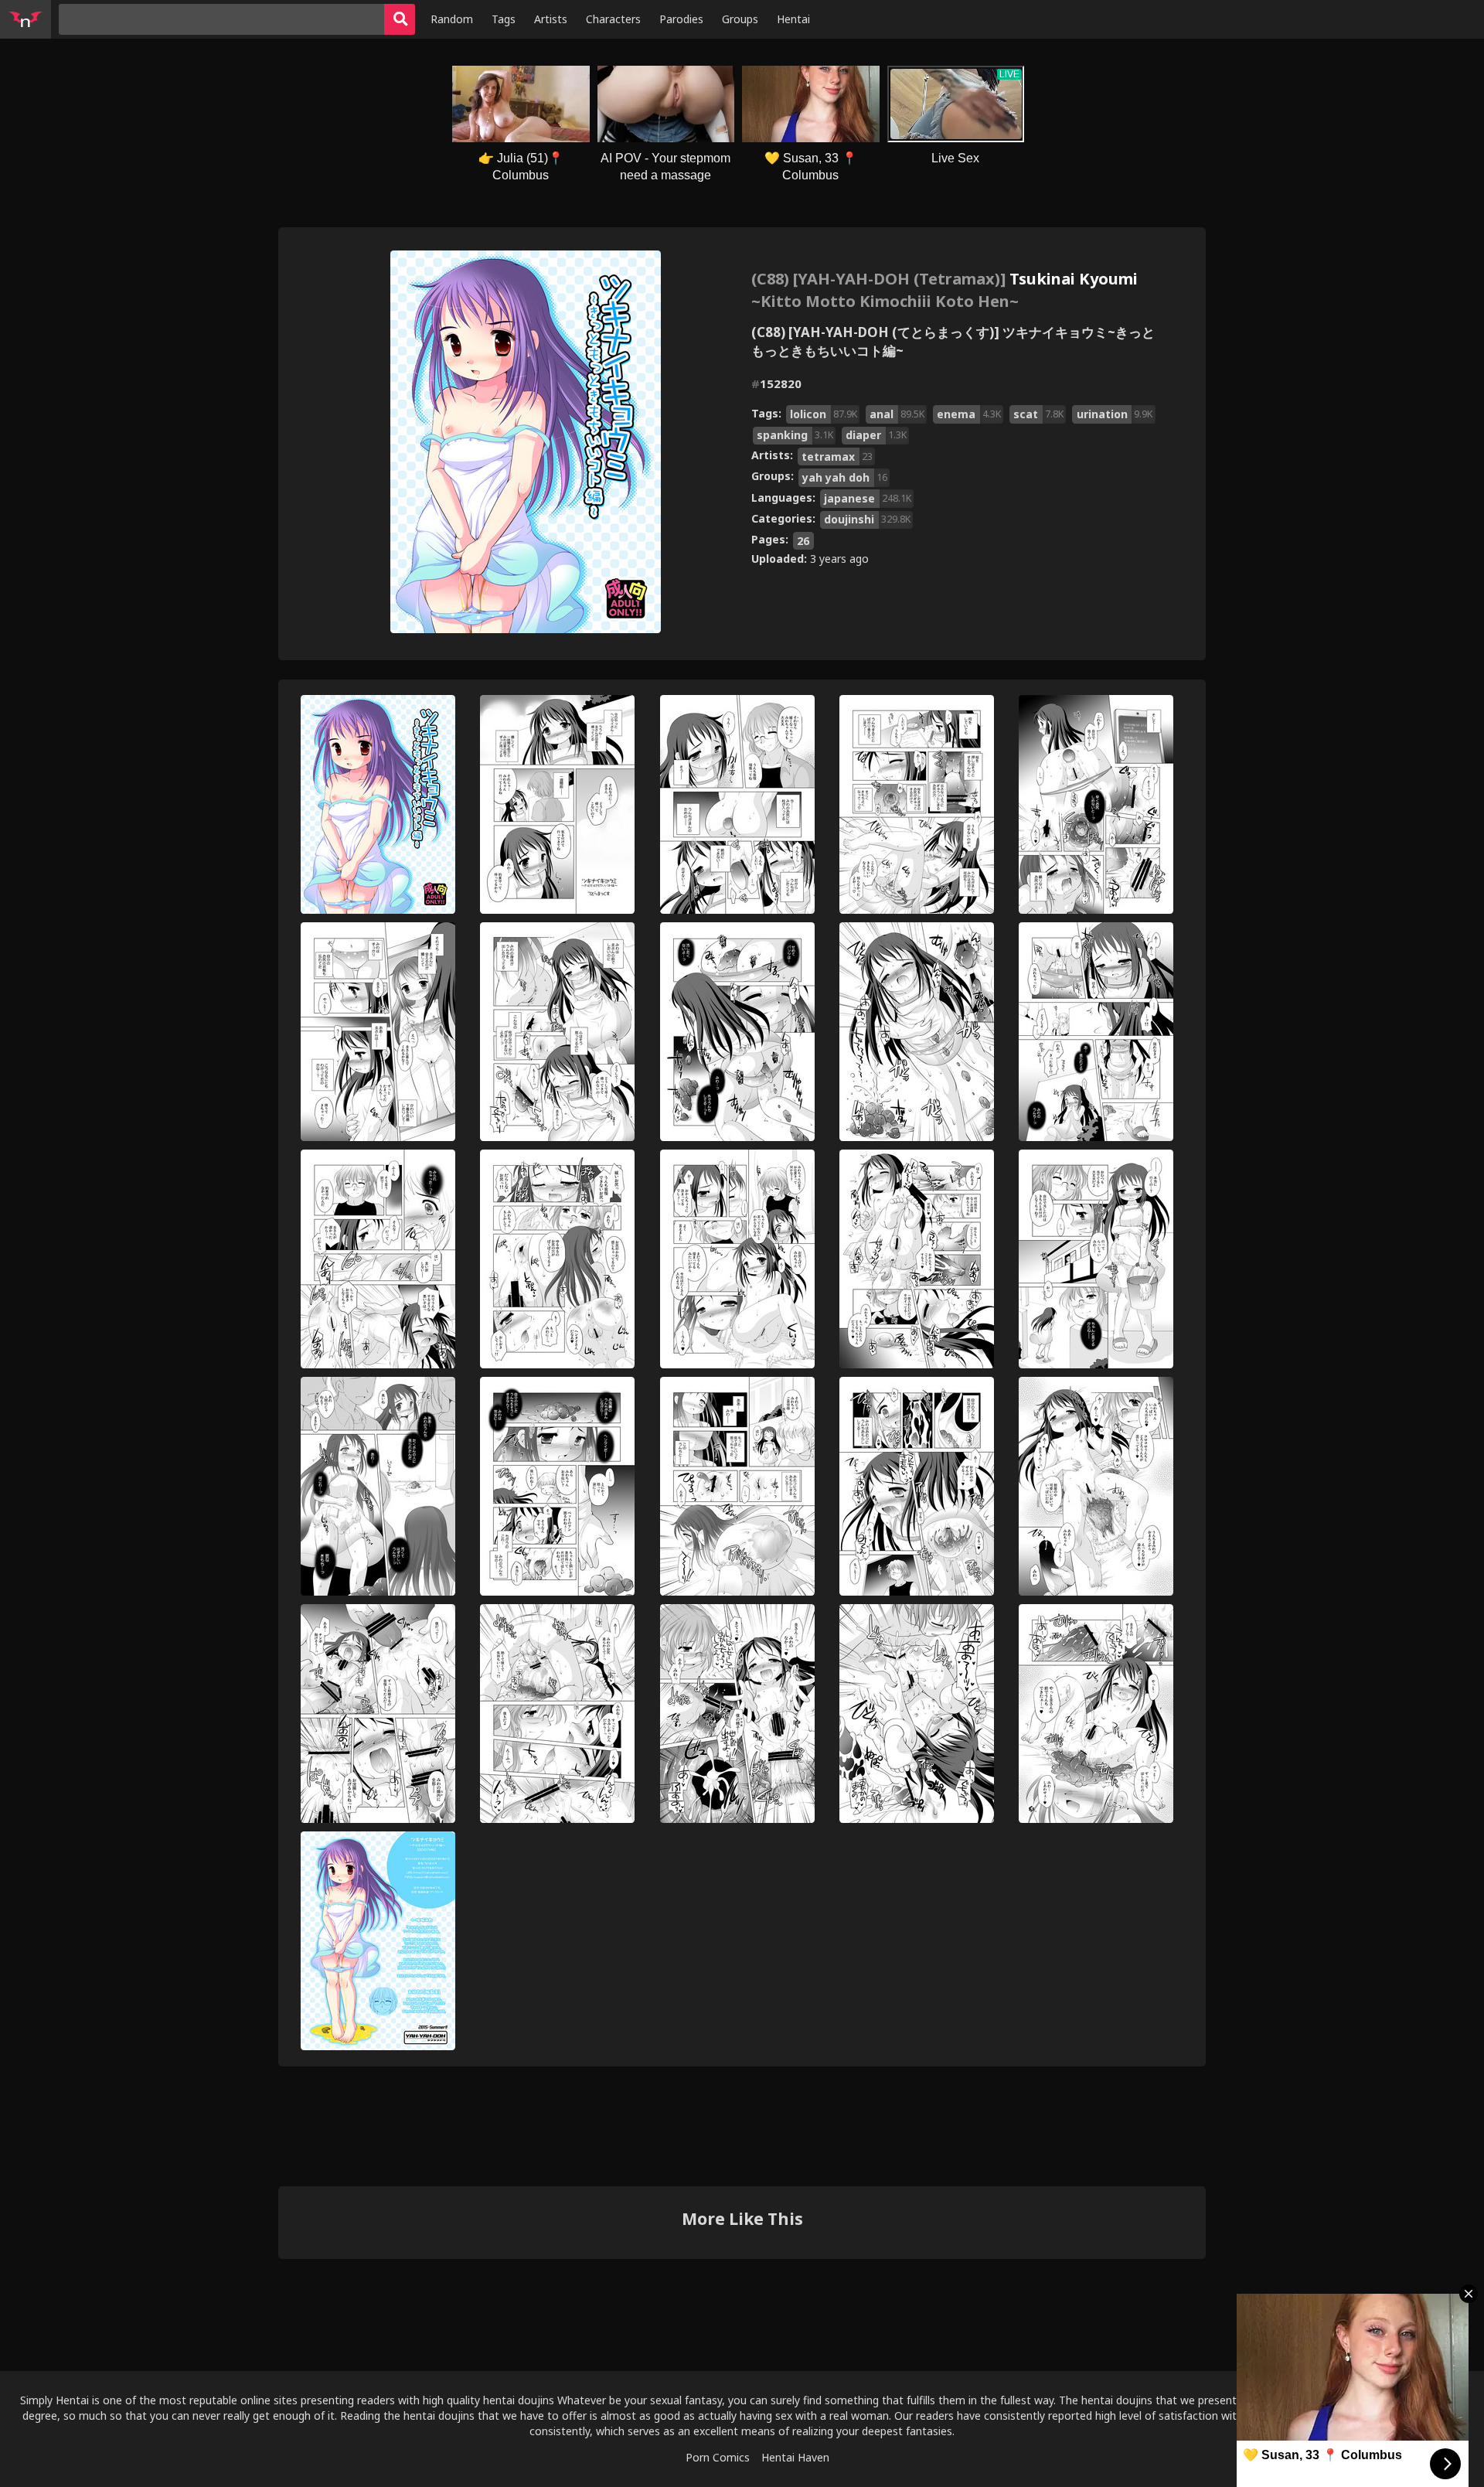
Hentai (793, 19)
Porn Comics (718, 2457)
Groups (740, 19)
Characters (613, 19)
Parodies (681, 19)
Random (452, 19)
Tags (504, 19)
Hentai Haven (795, 2457)
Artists (551, 19)
